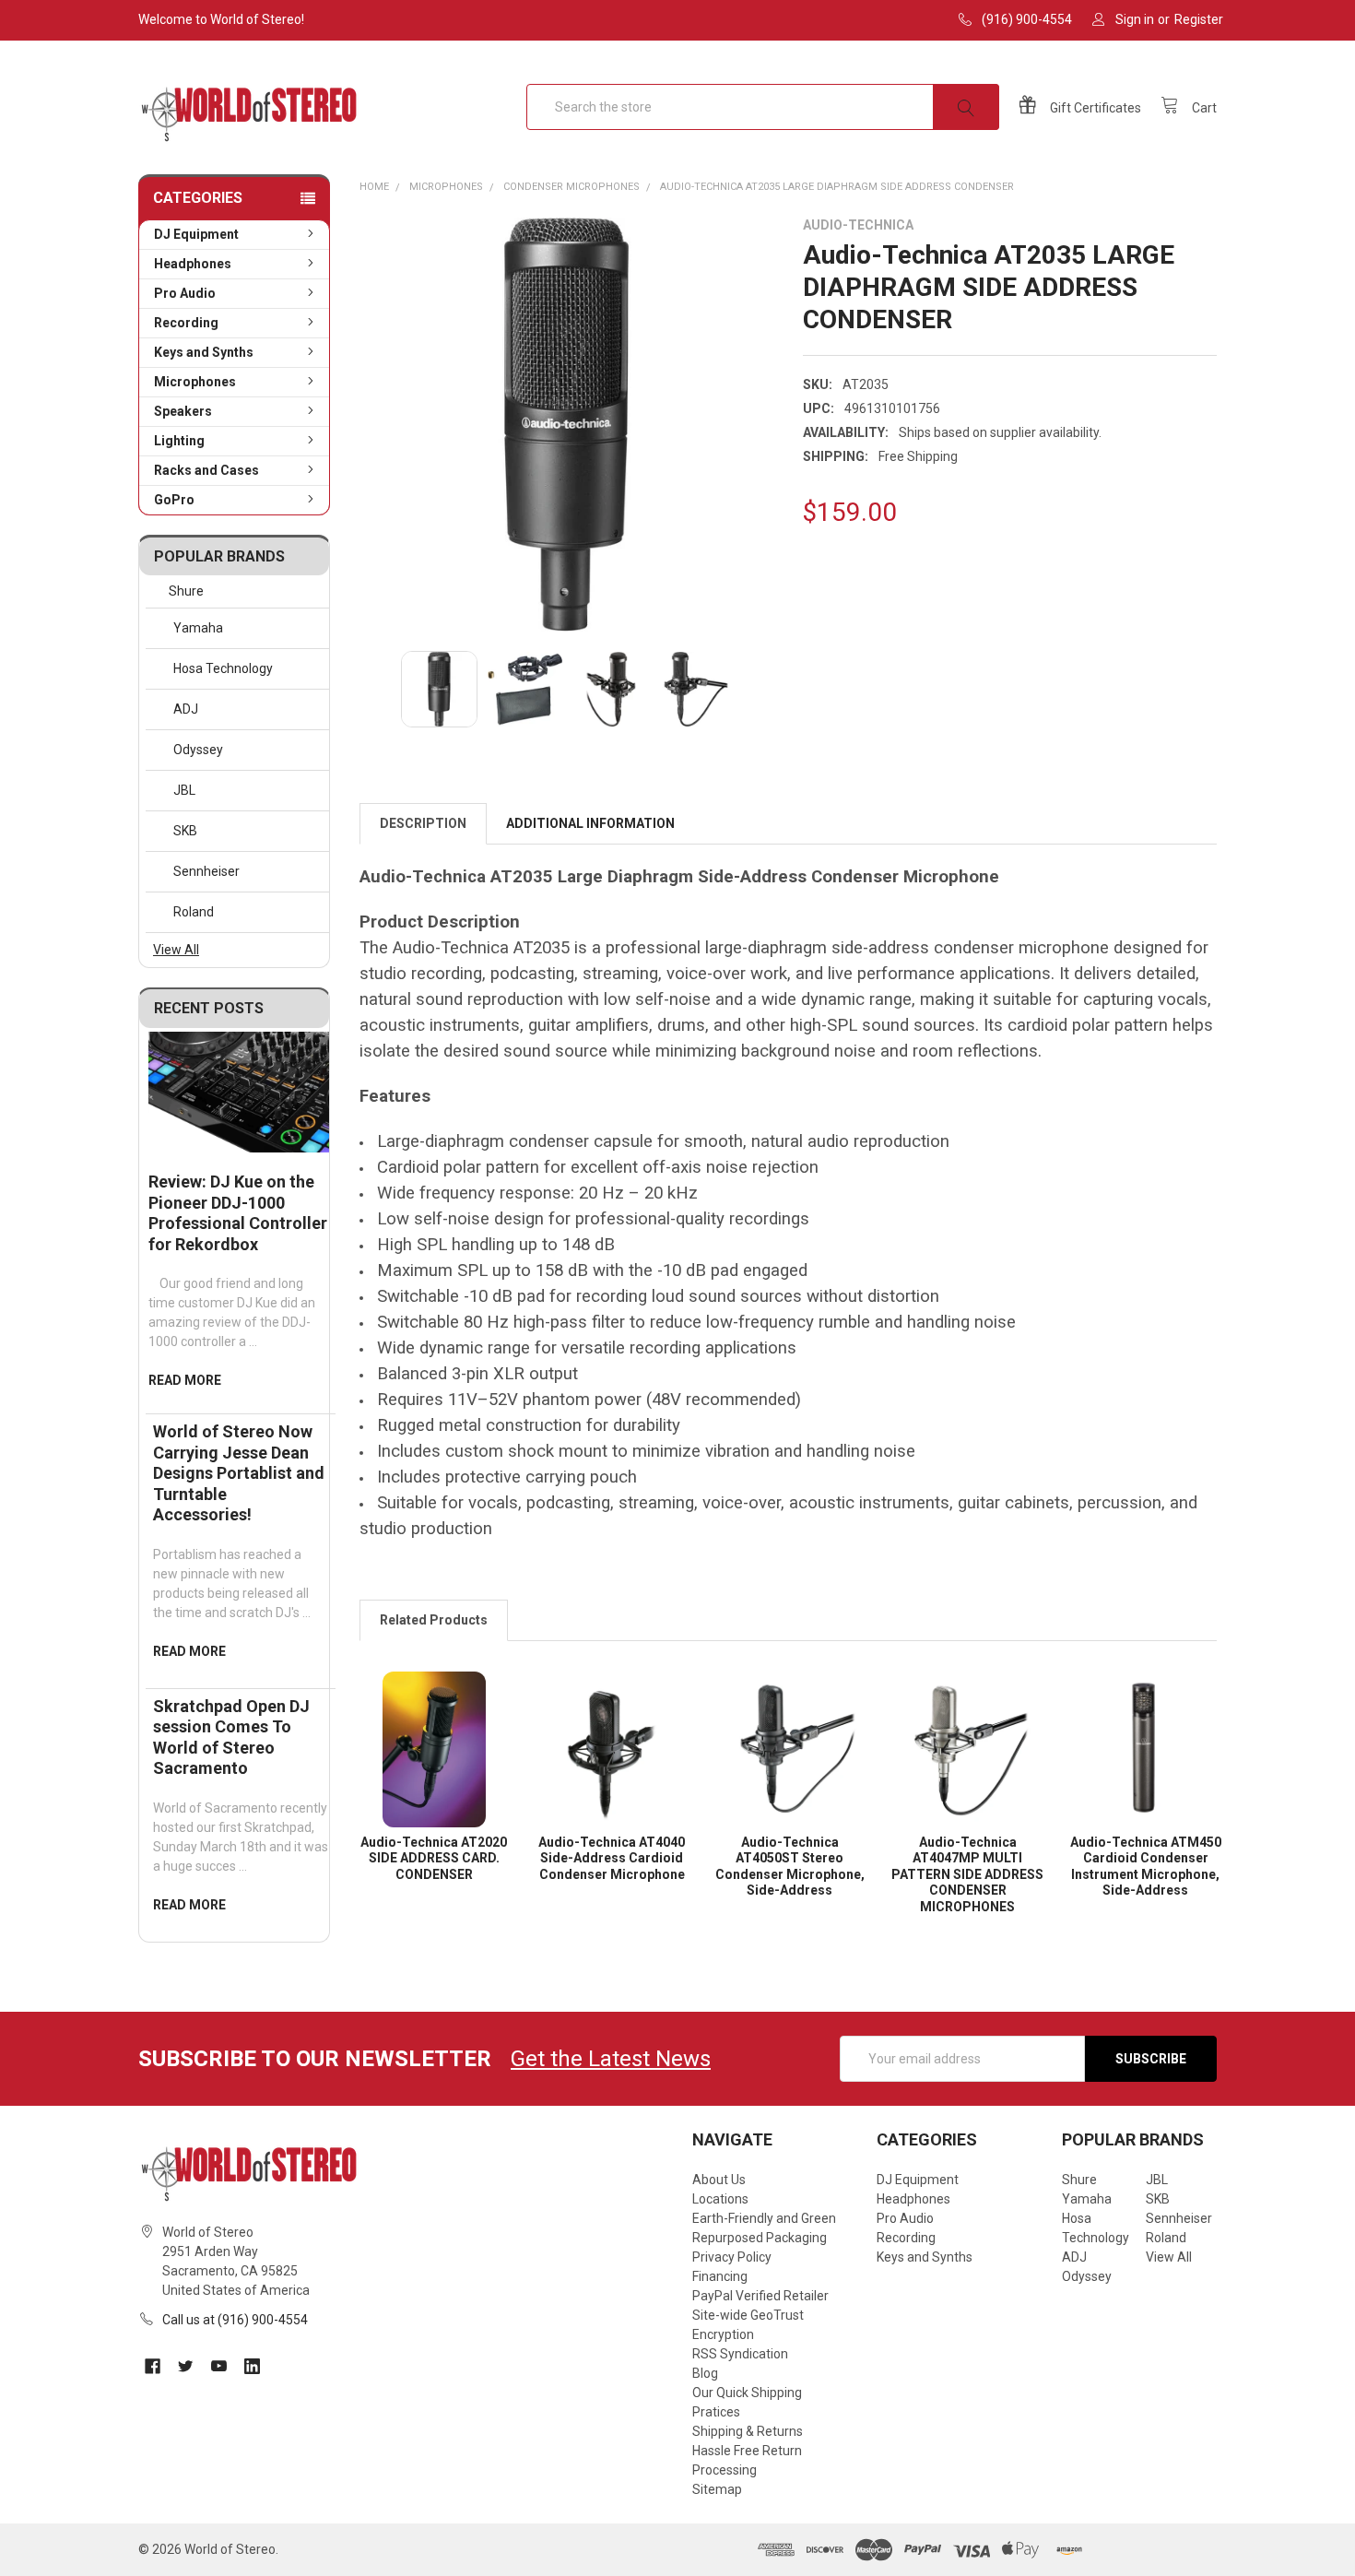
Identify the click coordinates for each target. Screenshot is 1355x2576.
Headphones (193, 264)
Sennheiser (206, 871)
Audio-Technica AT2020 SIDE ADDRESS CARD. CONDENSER (434, 1858)
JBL (184, 790)
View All (176, 950)
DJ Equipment (196, 234)
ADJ (186, 709)
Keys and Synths (204, 352)
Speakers (183, 411)
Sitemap (717, 2489)
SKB (185, 831)
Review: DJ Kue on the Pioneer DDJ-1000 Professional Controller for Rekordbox (238, 1213)
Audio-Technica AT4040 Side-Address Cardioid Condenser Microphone (612, 1858)
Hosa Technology (223, 668)
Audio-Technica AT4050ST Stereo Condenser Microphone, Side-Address (790, 1867)
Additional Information (590, 823)
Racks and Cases (206, 470)
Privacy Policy (732, 2257)
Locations (720, 2199)
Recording (186, 323)
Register (1199, 19)
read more (185, 1380)
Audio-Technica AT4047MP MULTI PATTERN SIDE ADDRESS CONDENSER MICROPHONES (967, 1874)
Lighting (179, 441)
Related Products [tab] (434, 1620)
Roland (194, 912)
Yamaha (198, 628)
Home (374, 187)
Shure (186, 591)
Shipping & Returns (748, 2431)
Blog (705, 2373)
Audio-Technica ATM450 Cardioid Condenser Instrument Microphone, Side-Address (1146, 1867)
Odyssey (198, 750)
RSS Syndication (740, 2354)
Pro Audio (185, 293)
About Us (719, 2180)
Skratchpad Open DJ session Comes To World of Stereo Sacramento (231, 1737)
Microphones (195, 382)
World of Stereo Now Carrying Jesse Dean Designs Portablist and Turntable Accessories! (239, 1473)
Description (423, 823)
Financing (720, 2276)
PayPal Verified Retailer (760, 2296)
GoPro (174, 500)
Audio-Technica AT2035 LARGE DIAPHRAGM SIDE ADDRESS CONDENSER (837, 187)
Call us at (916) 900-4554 (235, 2320)
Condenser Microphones (571, 187)
